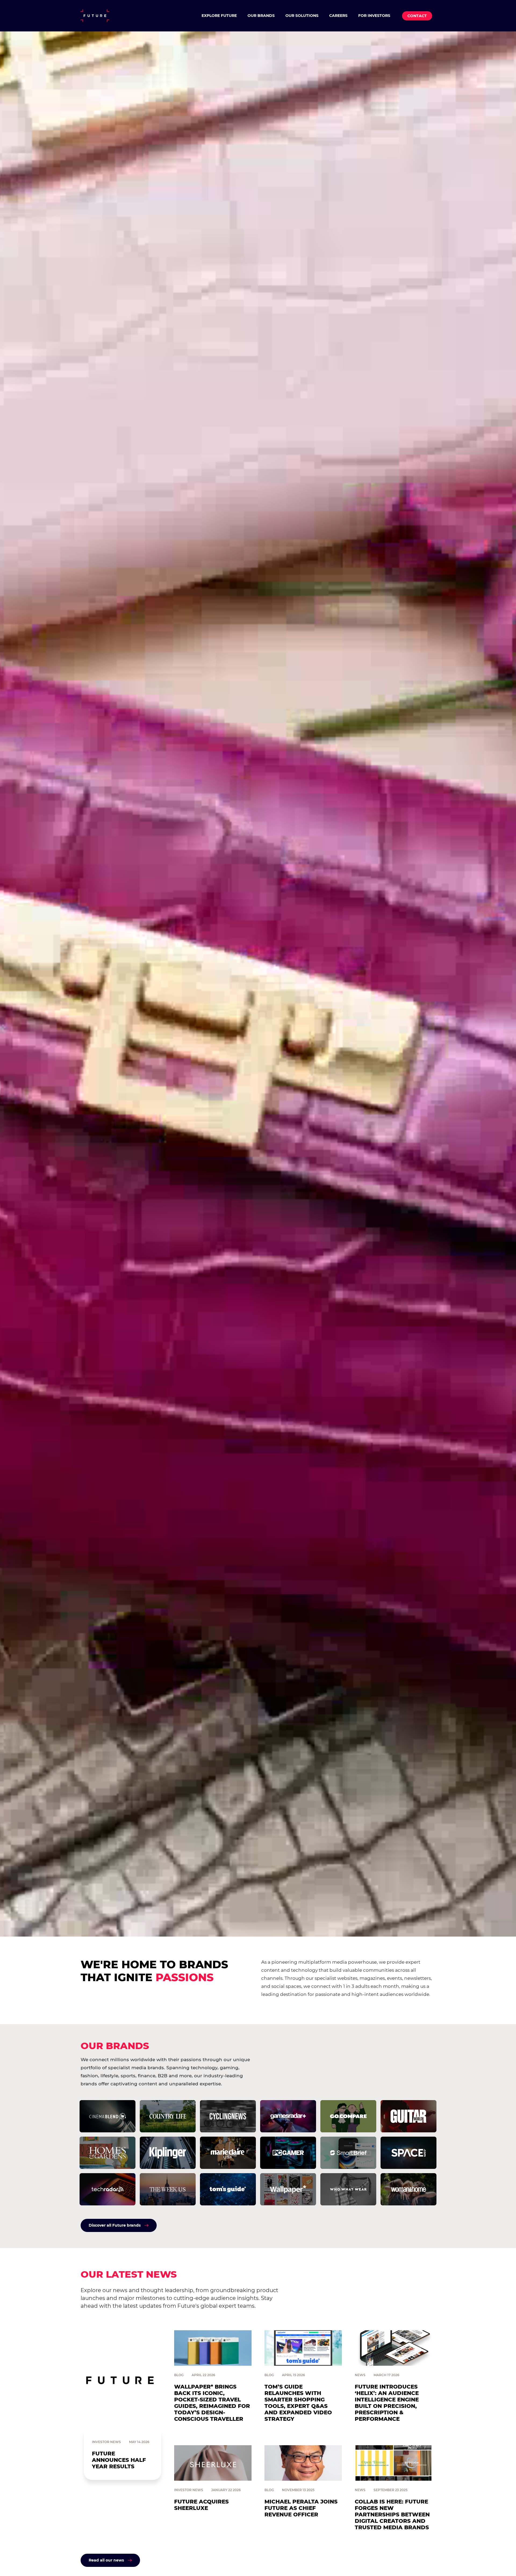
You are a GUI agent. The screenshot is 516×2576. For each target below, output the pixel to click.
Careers (338, 16)
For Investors (374, 16)
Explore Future (219, 16)
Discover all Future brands (115, 2225)
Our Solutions (302, 16)
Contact (417, 16)
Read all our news (106, 2560)
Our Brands (261, 16)
